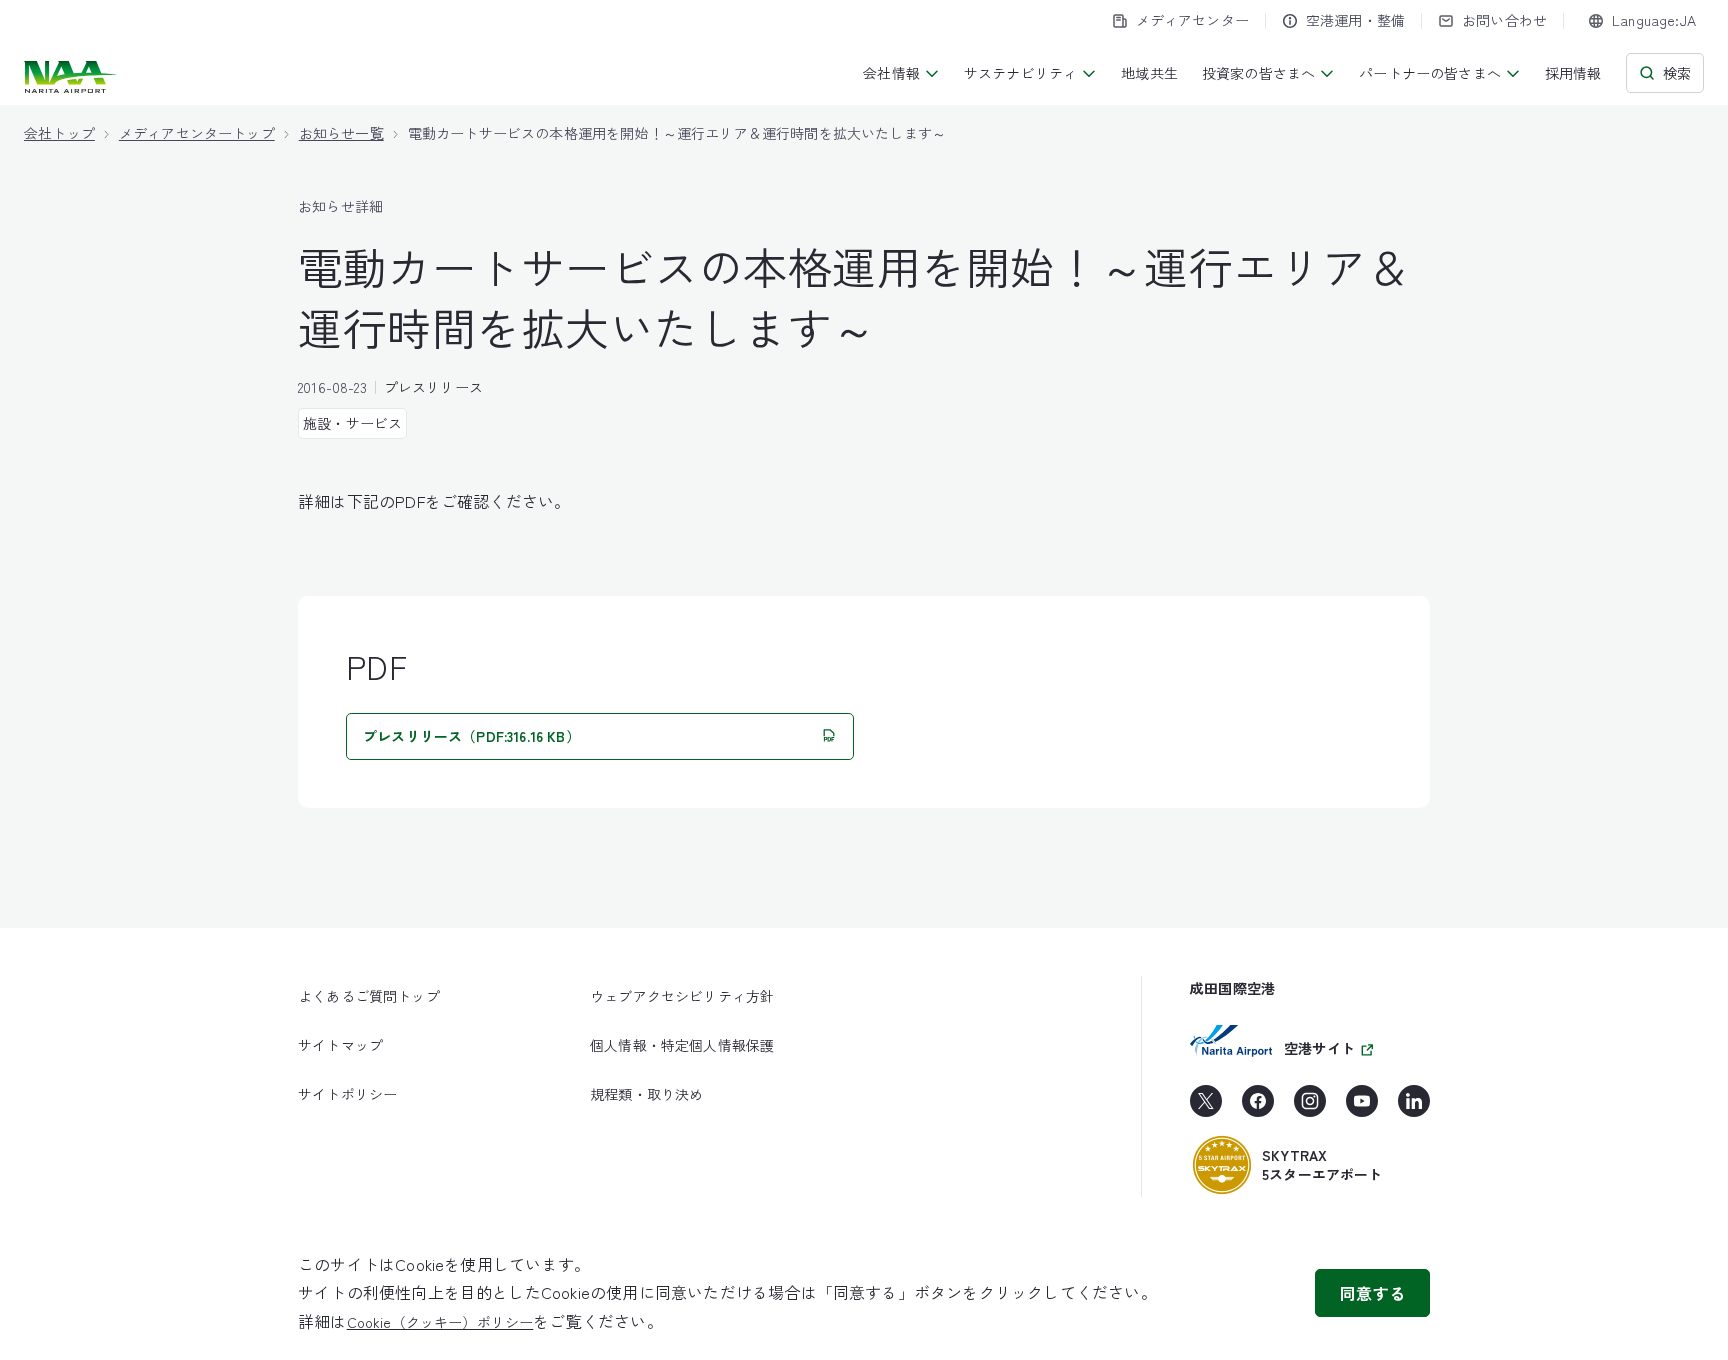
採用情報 (1573, 73)
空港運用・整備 (1355, 20)
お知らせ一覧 (341, 133)
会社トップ (59, 133)
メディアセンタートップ (197, 133)
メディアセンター (1192, 20)
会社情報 (891, 73)
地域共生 (1149, 73)
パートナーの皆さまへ (1430, 73)
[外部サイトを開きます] (1206, 1108)
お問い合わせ (1504, 20)
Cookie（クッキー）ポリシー (440, 1322)
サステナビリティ (1020, 73)
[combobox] (1642, 20)
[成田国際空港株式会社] (72, 77)
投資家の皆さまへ (1258, 73)
